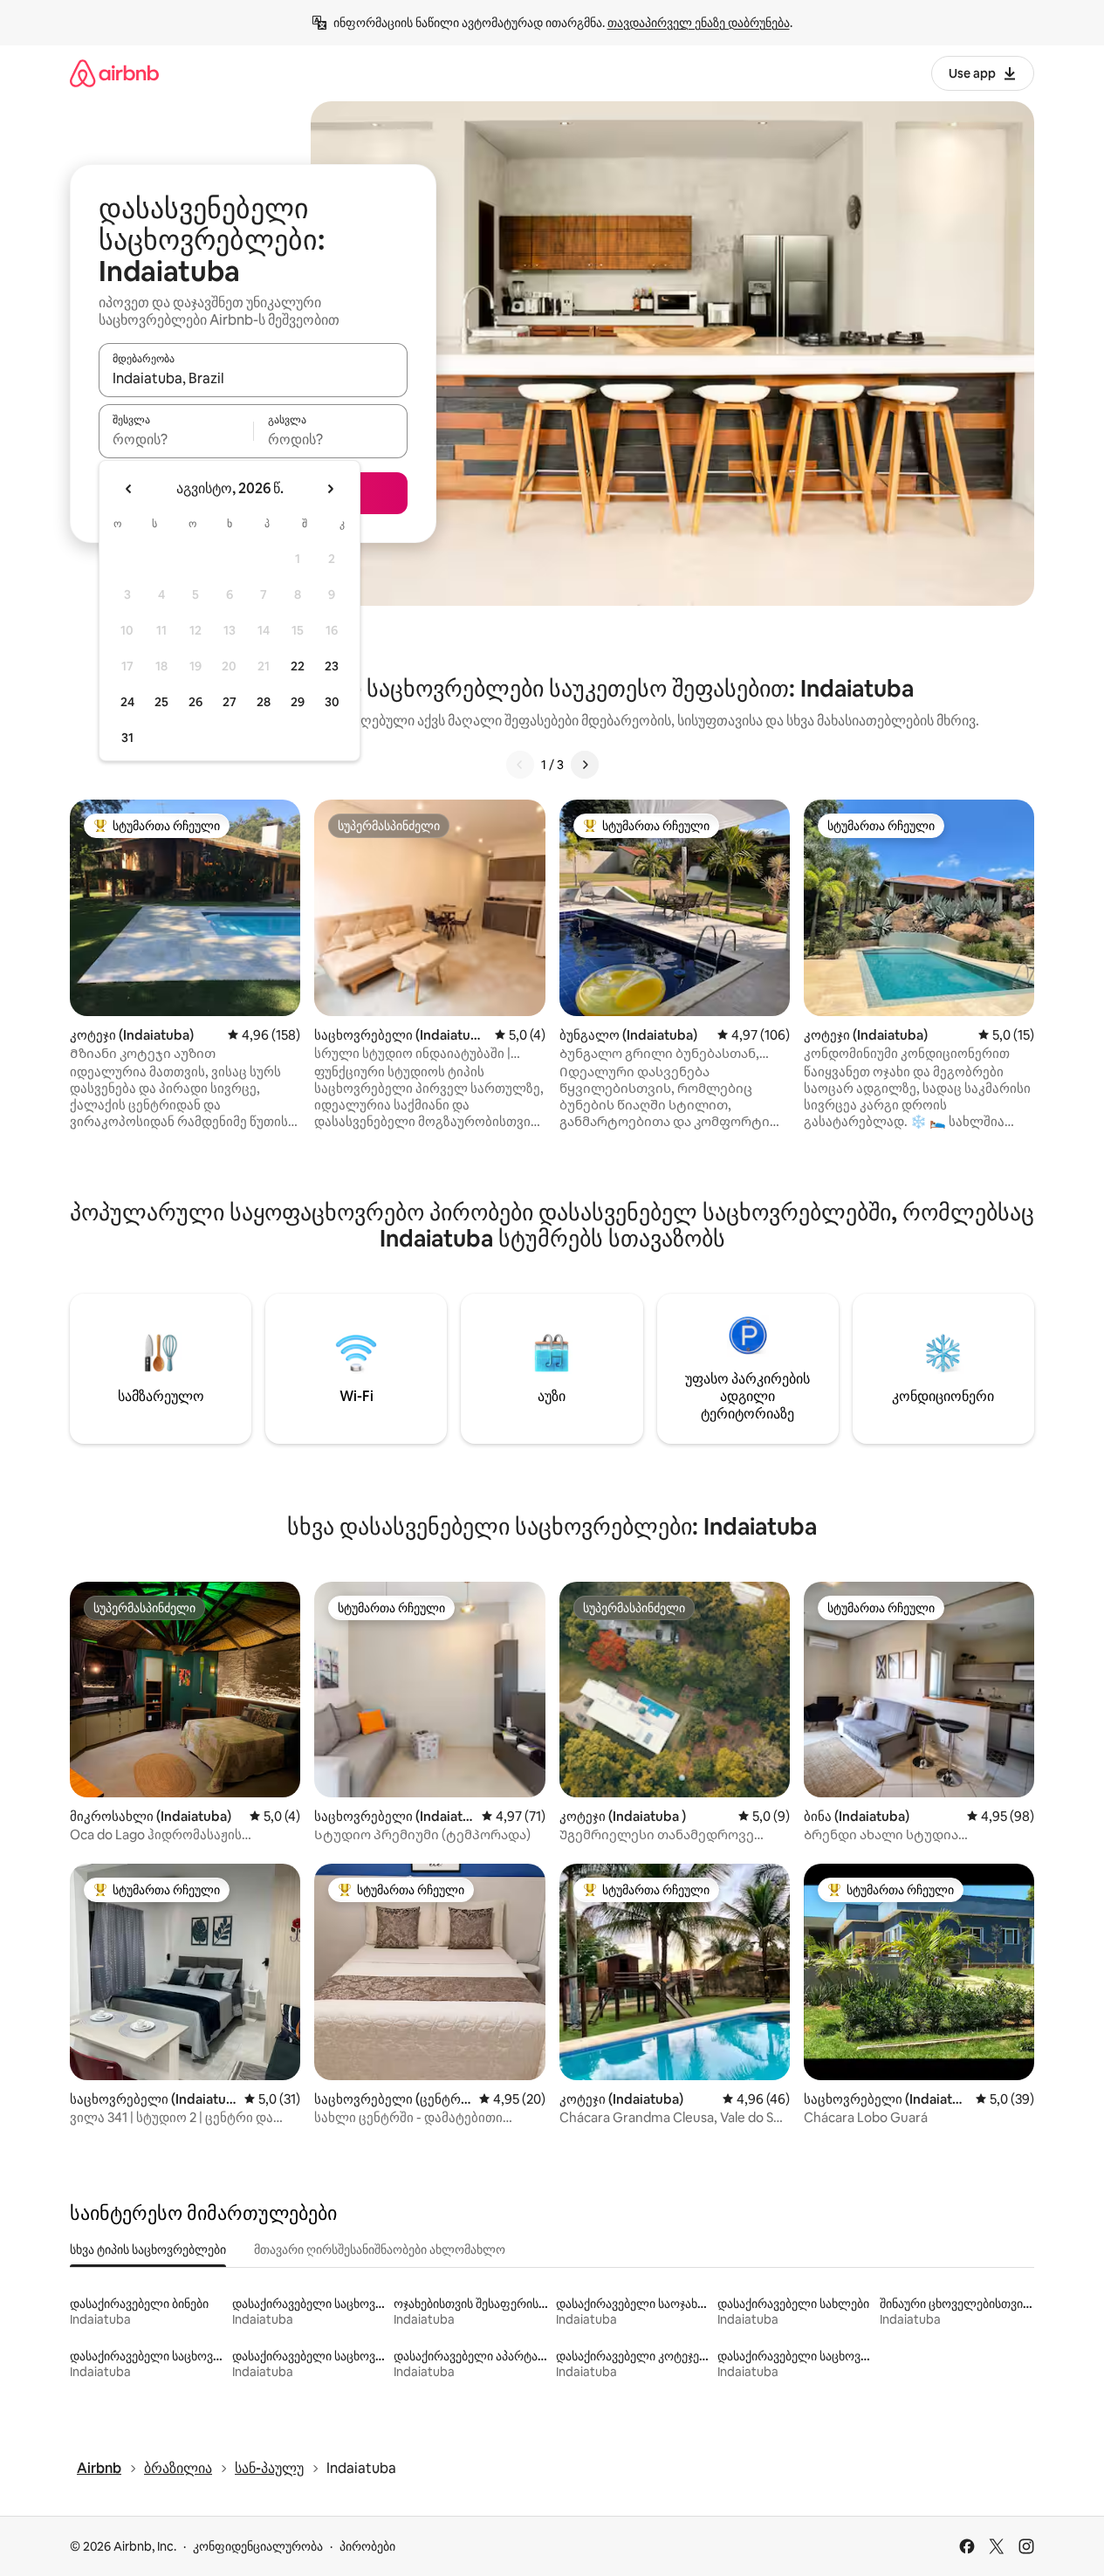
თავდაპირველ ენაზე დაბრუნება (699, 23)
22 (298, 666)
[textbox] (176, 439)
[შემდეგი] (585, 765)
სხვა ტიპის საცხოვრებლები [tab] (148, 2250)
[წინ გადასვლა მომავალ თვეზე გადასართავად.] (330, 489)
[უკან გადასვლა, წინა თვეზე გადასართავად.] (129, 489)
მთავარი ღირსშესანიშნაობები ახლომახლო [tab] (380, 2250)
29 (298, 702)
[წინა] (520, 765)
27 (230, 702)
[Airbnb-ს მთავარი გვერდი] (114, 73)
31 (127, 738)
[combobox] (253, 378)
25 (161, 702)
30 (332, 702)
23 (332, 666)
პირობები (367, 2546)
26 (195, 702)
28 (264, 702)
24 (127, 702)
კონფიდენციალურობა (258, 2546)
